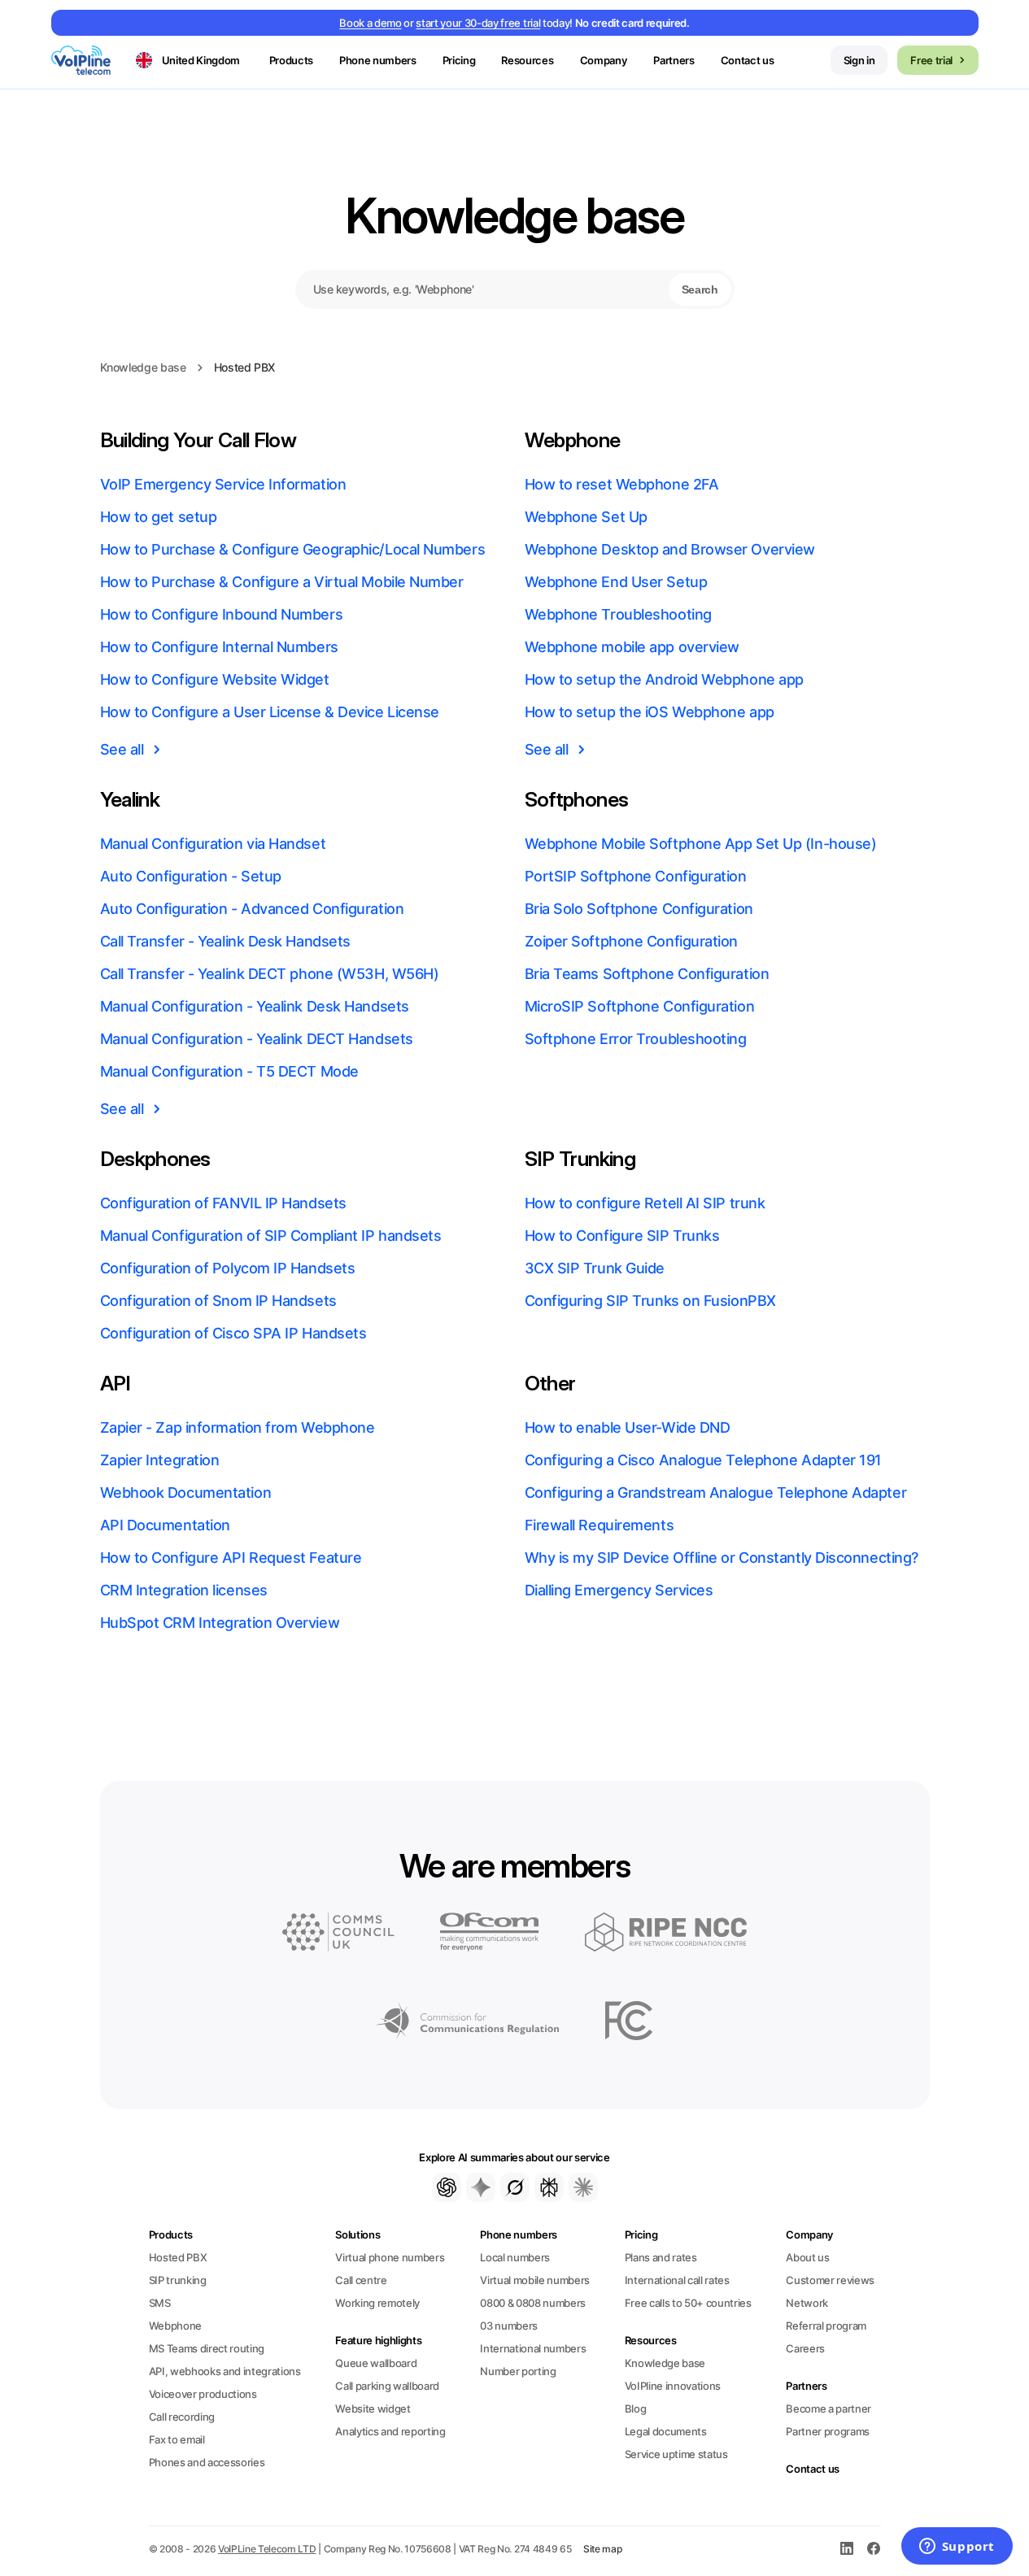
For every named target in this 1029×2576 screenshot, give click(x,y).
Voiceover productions (203, 2394)
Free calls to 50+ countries (688, 2303)
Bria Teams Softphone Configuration (647, 974)
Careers (805, 2348)
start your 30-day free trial (478, 23)
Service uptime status (676, 2454)
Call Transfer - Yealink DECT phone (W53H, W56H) (270, 974)
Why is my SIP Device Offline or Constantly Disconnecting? (722, 1558)
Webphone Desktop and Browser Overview (670, 549)
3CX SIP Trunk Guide (595, 1268)
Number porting (518, 2371)
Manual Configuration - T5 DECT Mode (229, 1071)
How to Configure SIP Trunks (622, 1236)
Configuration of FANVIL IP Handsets (223, 1203)
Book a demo (370, 23)
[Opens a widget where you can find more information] (957, 2548)
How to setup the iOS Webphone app (650, 712)
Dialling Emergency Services (619, 1590)
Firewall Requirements (600, 1525)
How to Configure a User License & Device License (270, 712)
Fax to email (177, 2439)
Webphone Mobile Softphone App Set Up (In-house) (701, 844)
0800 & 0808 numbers (533, 2303)
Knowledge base (514, 215)
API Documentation (165, 1525)
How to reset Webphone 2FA (622, 484)
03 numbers (509, 2326)
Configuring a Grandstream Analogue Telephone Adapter (716, 1493)
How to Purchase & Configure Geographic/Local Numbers (293, 549)
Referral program (826, 2326)
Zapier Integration (160, 1460)
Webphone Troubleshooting (618, 614)
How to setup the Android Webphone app (664, 679)
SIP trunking (178, 2280)
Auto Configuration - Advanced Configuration (252, 909)
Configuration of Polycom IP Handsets (228, 1268)
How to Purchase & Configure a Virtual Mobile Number (282, 582)
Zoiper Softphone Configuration (632, 941)
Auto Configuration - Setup (191, 876)
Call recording (182, 2417)
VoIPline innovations (673, 2386)
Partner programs (828, 2431)
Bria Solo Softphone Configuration (639, 909)
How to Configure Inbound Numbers (222, 614)
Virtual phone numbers (390, 2257)
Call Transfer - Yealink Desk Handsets (225, 941)
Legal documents (666, 2431)
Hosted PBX (178, 2257)
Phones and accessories (207, 2462)
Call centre (361, 2280)
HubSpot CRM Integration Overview (220, 1623)
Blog (636, 2408)
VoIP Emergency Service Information (223, 484)
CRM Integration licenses (184, 1590)
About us (807, 2257)
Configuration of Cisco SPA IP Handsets (233, 1333)
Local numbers (515, 2257)
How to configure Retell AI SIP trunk (645, 1203)
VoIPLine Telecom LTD (267, 2549)
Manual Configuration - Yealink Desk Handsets (255, 1006)
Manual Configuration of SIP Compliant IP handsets (271, 1236)
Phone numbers (519, 2234)
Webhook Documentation (186, 1493)
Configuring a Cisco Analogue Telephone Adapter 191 (704, 1460)
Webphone (175, 2326)
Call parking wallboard (387, 2386)
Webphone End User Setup (616, 582)
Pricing (459, 60)
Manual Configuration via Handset (213, 844)
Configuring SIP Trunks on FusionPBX (650, 1301)
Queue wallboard (376, 2363)
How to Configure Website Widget (215, 679)
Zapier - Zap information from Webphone (238, 1427)
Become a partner (828, 2408)
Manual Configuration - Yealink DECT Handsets (257, 1039)
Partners (674, 60)
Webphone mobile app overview (632, 647)
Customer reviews (830, 2280)
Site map (603, 2549)
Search (700, 289)
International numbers (533, 2348)
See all (122, 749)
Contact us (748, 60)
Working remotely (377, 2303)
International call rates (677, 2280)
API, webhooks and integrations (225, 2371)
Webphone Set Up (586, 517)
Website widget (373, 2408)
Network (807, 2303)
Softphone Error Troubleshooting (636, 1039)
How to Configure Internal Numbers (219, 647)
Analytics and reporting (390, 2431)
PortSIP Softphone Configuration (636, 876)
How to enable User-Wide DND (628, 1427)
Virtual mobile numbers (535, 2280)
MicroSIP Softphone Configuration (640, 1006)
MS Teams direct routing (207, 2348)
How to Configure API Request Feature (231, 1558)
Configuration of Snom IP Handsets (218, 1301)
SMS (160, 2303)
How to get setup (159, 517)
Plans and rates (661, 2257)
